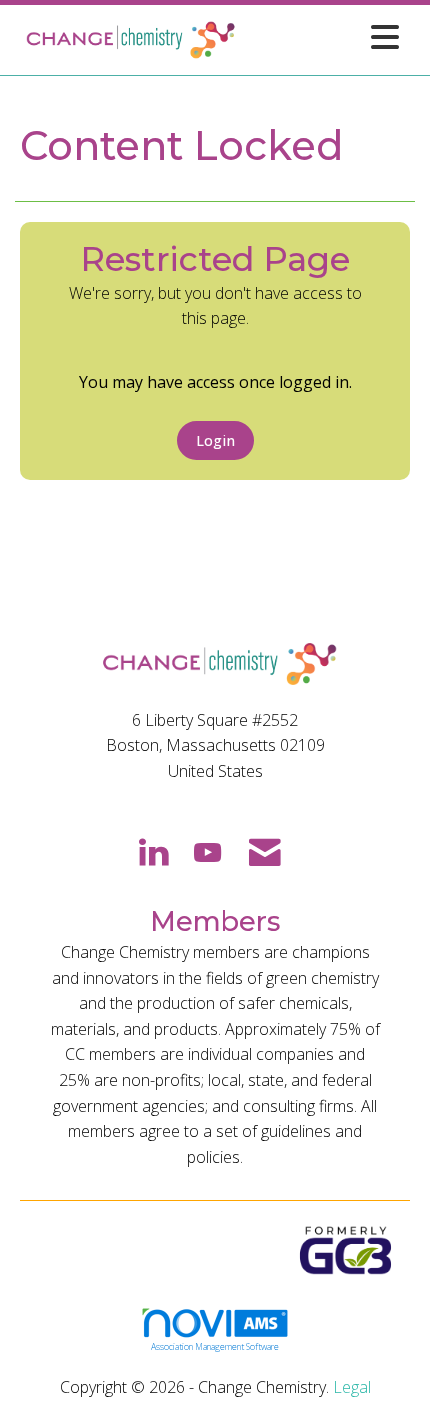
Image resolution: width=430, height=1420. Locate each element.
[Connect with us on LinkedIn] (152, 851)
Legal (352, 1387)
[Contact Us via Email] (265, 851)
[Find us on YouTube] (207, 851)
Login (215, 440)
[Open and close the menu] (324, 36)
